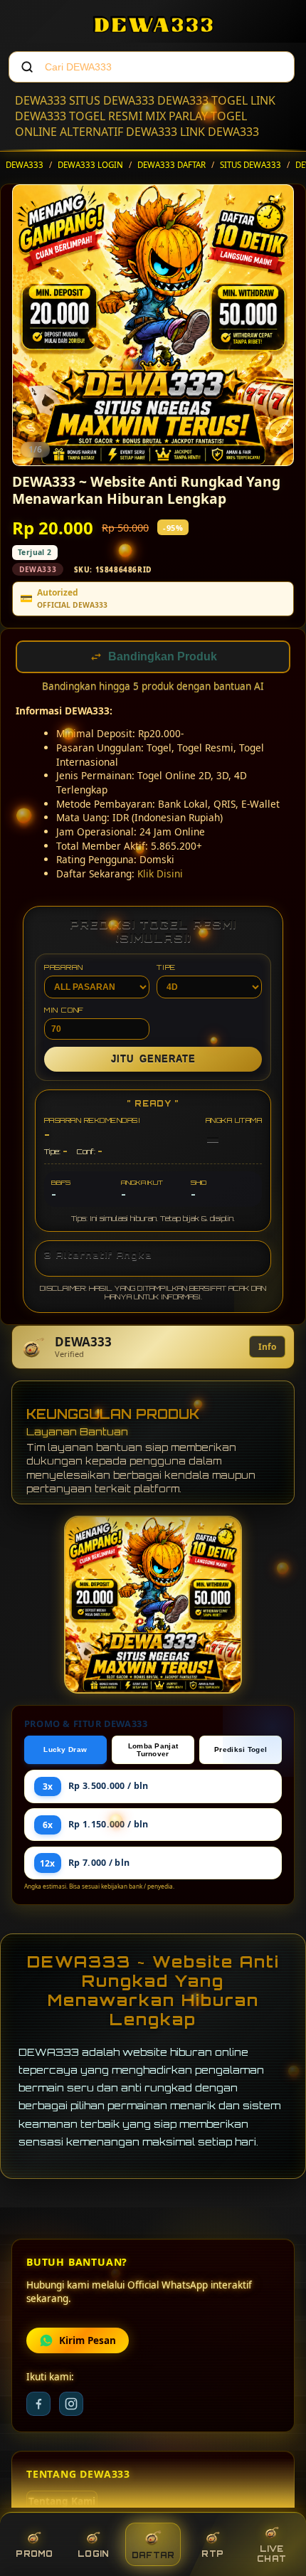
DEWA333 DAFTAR (172, 165)
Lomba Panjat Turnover (153, 1751)
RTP (212, 2554)
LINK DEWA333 (220, 132)
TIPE (166, 968)
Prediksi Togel (241, 1751)
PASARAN (64, 968)
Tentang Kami (62, 2503)
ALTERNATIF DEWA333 (118, 132)
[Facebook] (38, 2405)
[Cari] (27, 67)
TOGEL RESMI (106, 116)
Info (267, 1348)
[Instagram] (71, 2405)
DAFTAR (153, 2555)
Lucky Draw (65, 1751)
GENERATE (153, 1061)
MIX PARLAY (176, 116)
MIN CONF (64, 1011)
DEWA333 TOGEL (202, 100)
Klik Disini (160, 875)
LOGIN (93, 2554)
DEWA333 (41, 100)
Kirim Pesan (88, 2342)
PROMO (34, 2554)
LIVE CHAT (271, 2554)
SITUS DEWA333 (112, 100)
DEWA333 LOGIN (90, 165)
